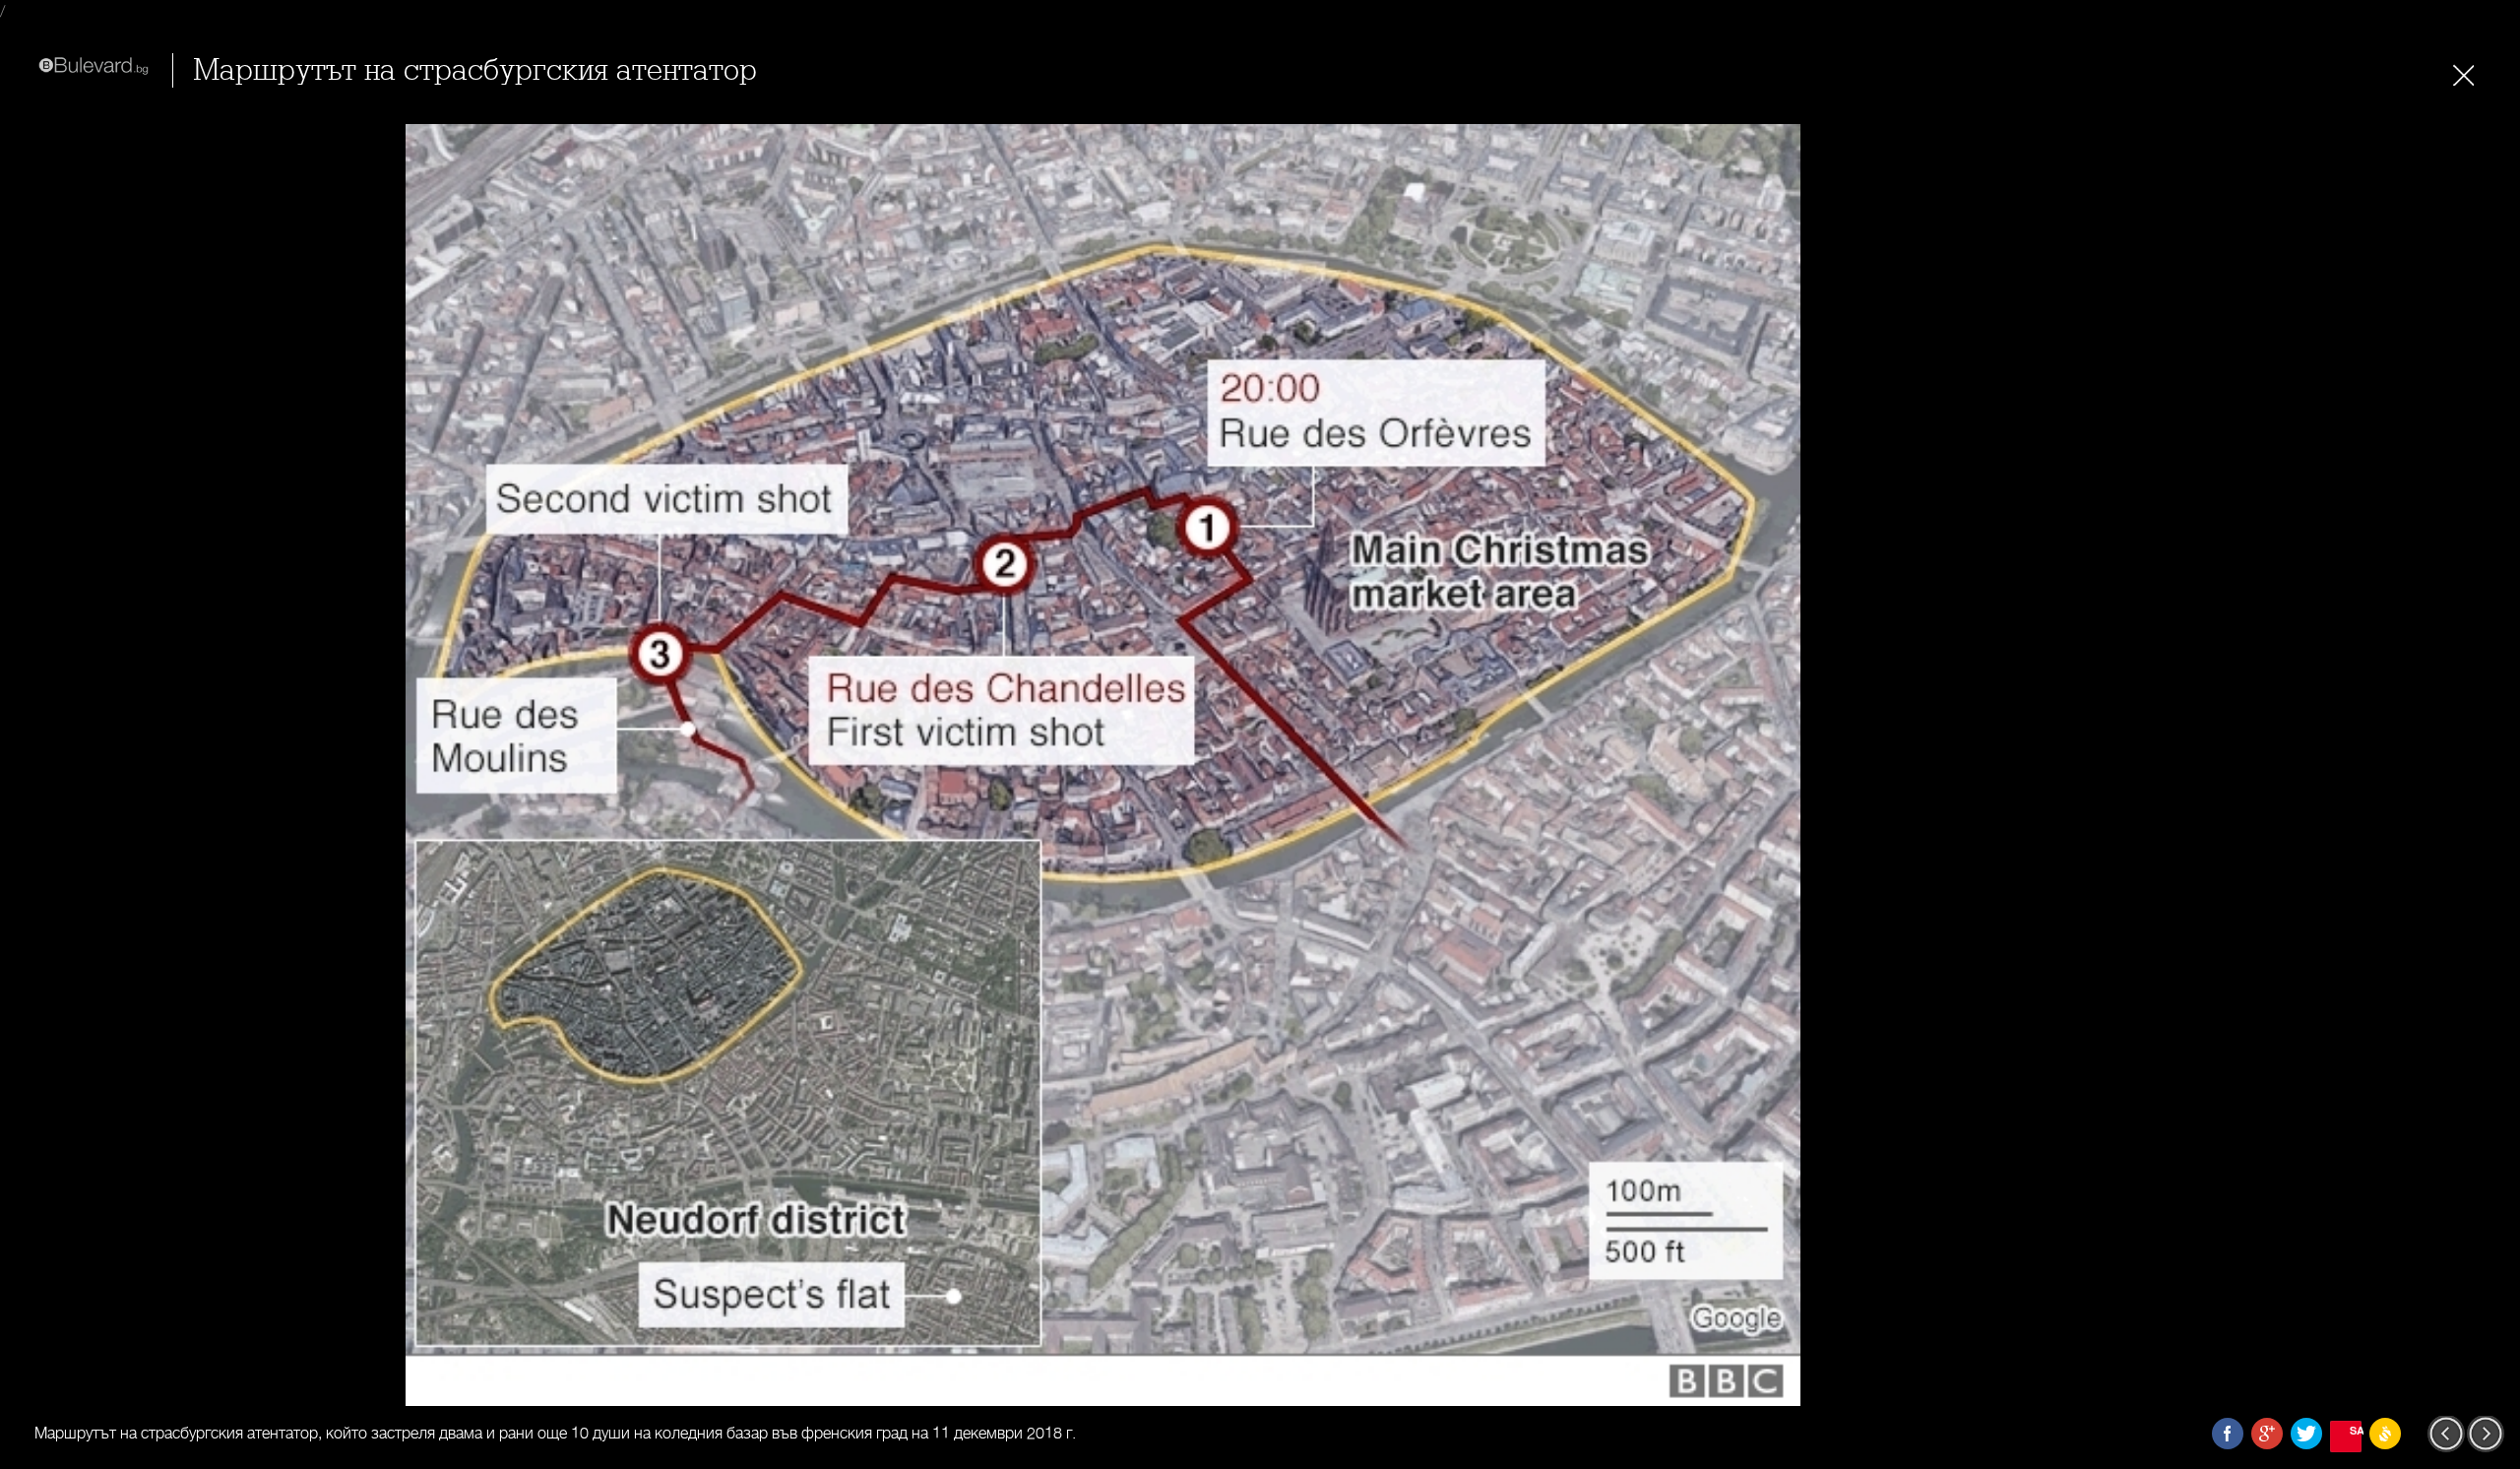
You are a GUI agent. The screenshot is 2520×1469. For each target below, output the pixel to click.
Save (2356, 1430)
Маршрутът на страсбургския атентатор (475, 70)
